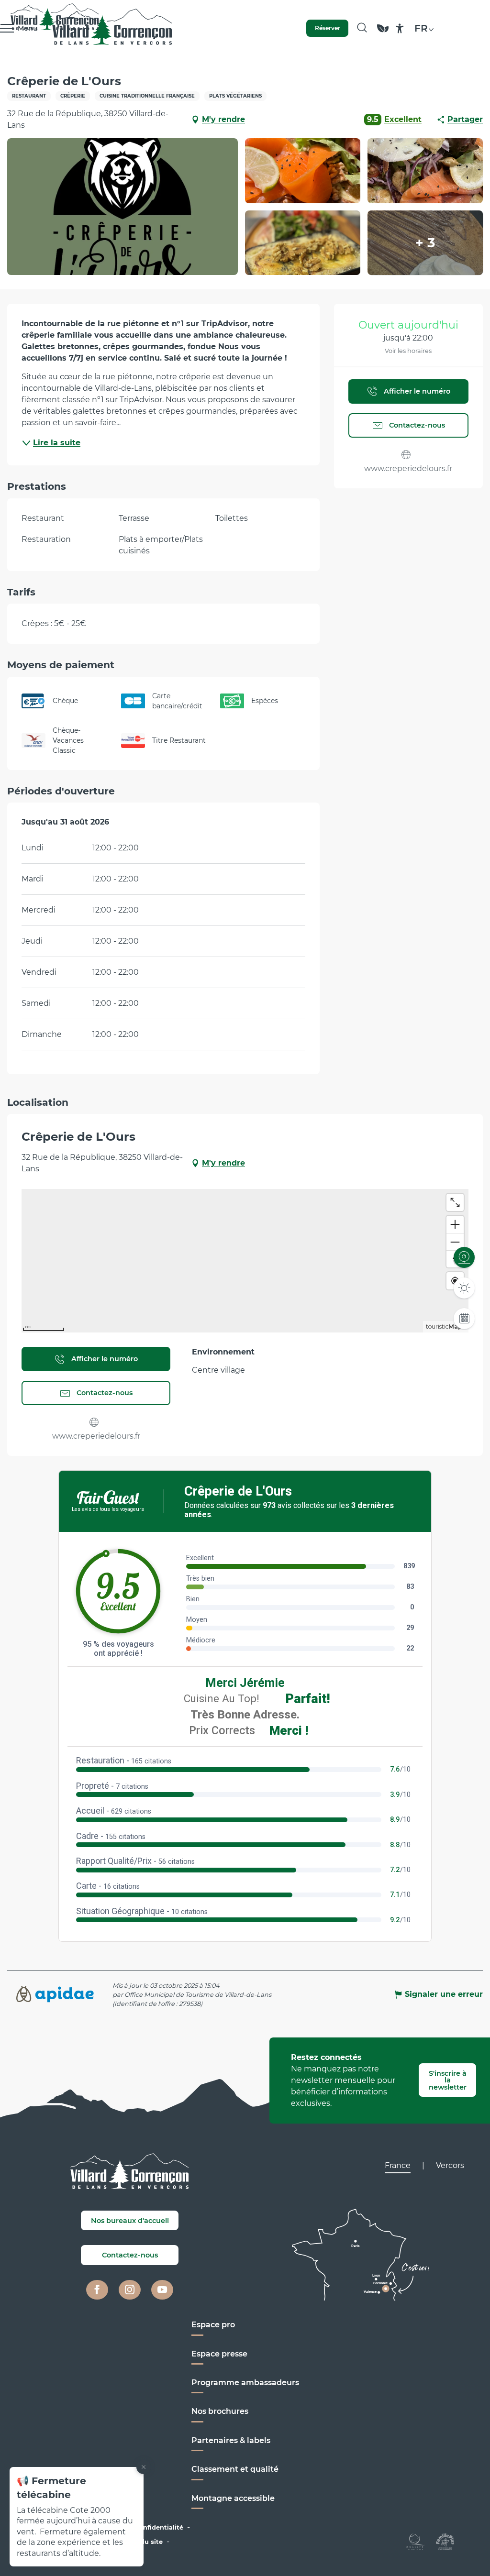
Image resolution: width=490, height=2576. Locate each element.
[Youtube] (162, 2290)
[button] (362, 28)
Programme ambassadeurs (245, 2383)
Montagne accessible (233, 2498)
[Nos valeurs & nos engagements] (383, 33)
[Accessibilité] (400, 28)
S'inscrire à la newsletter (448, 2080)
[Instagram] (130, 2290)
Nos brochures (220, 2411)
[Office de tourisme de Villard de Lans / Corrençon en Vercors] (112, 28)
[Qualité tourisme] (416, 2541)
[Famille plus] (445, 2541)
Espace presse (219, 2354)
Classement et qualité (235, 2469)
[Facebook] (97, 2290)
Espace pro (213, 2325)
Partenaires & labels (231, 2440)
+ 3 (425, 243)
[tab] (398, 2166)
